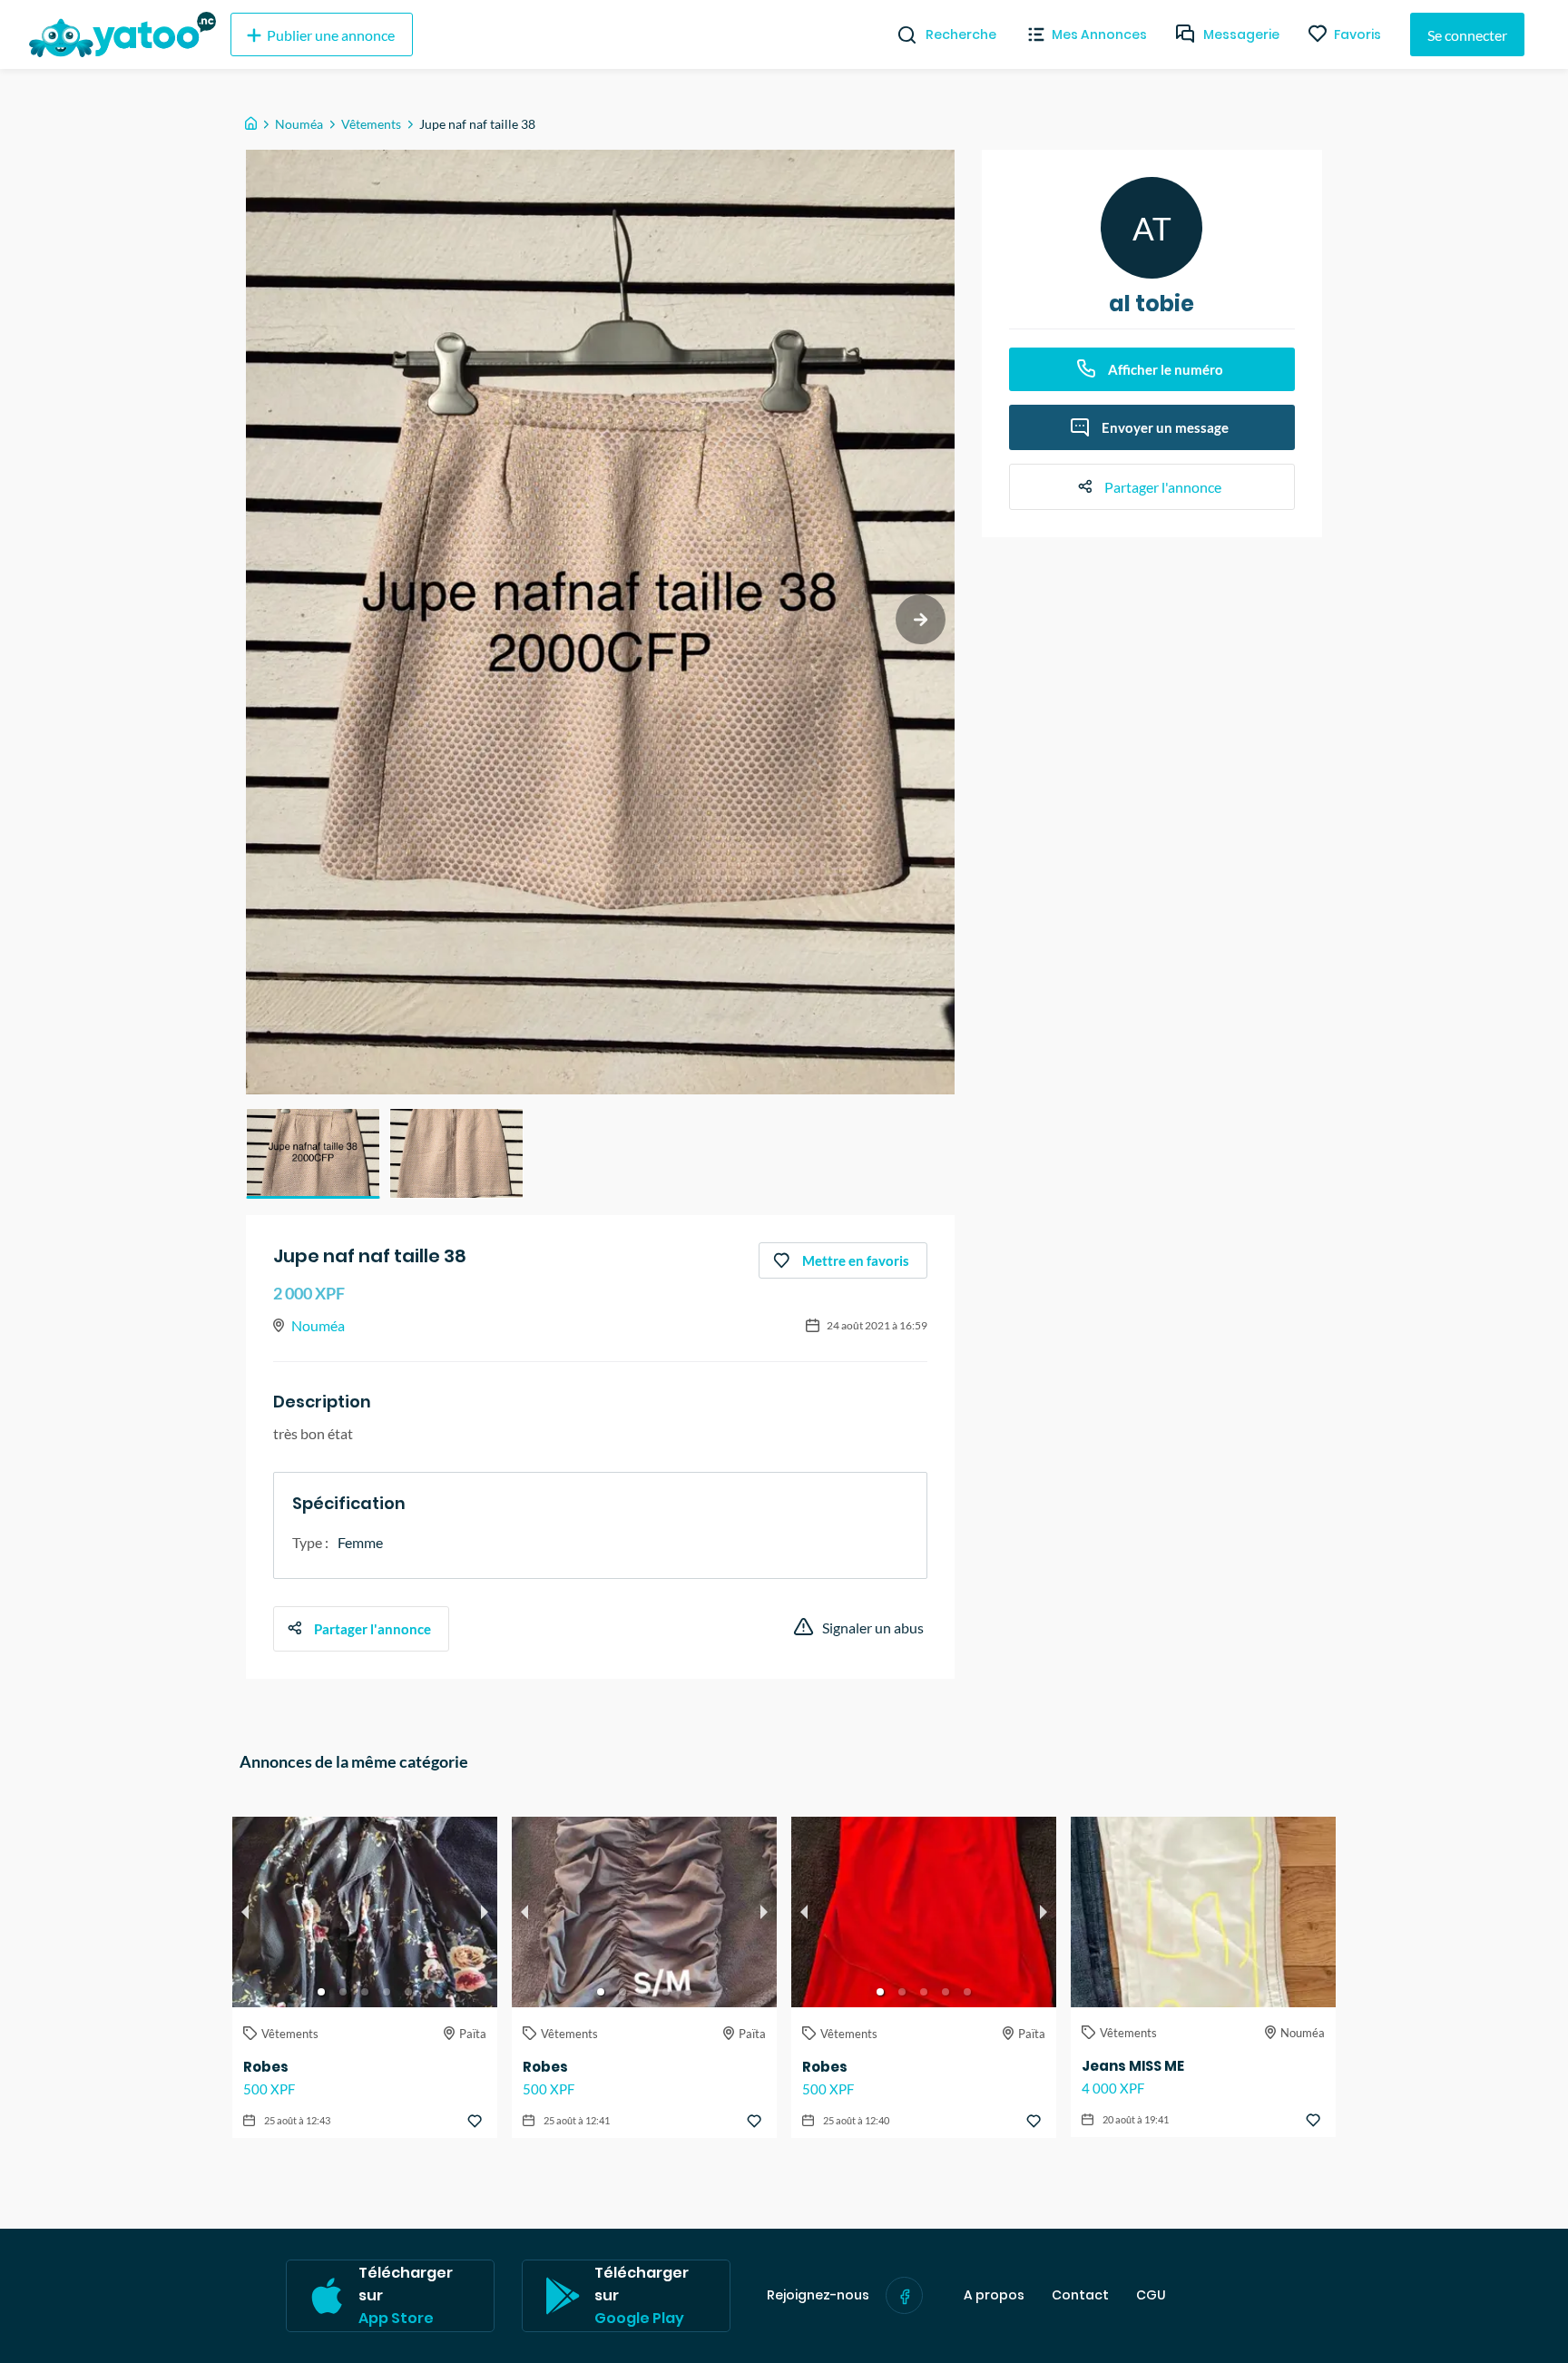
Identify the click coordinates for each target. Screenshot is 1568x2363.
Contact (1080, 2295)
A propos (994, 2295)
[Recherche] (900, 34)
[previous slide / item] (245, 1912)
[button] (313, 1153)
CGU (1151, 2295)
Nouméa (299, 124)
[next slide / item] (921, 619)
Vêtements (371, 124)
